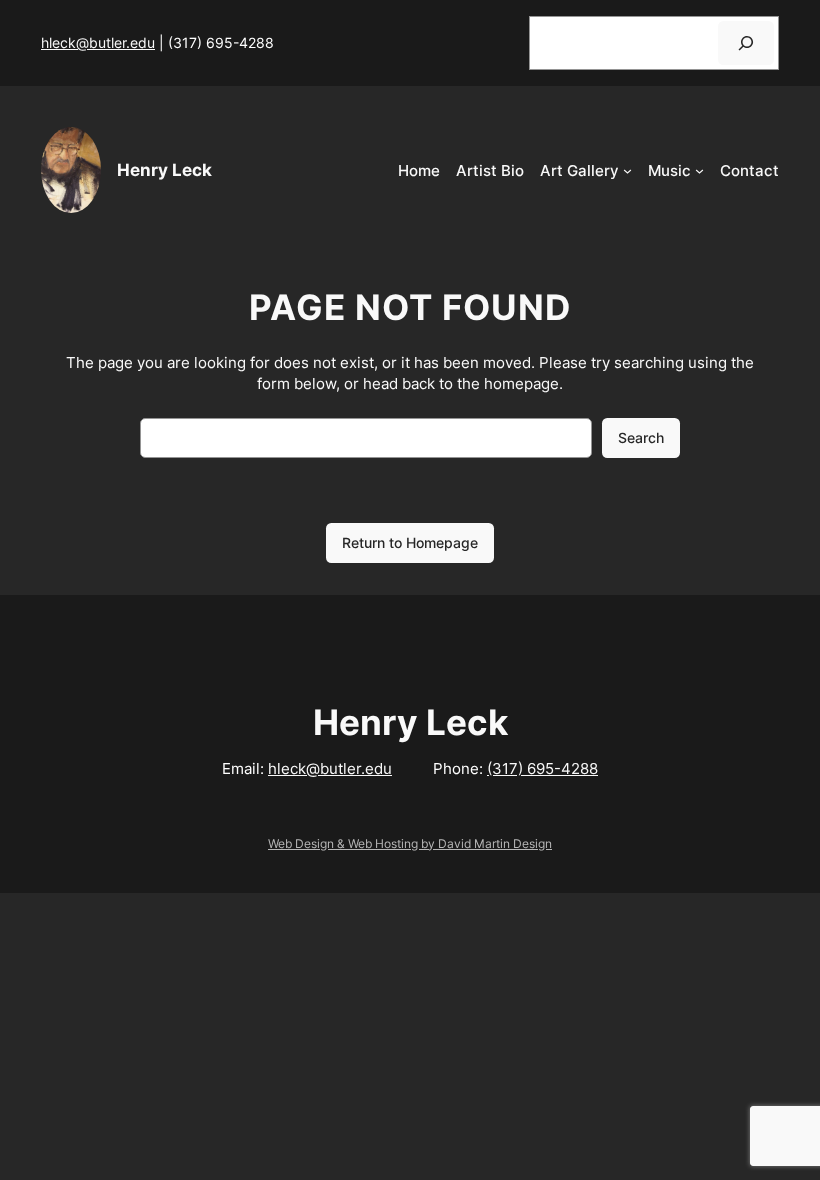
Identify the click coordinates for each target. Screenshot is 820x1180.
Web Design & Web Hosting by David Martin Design (410, 843)
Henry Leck (164, 170)
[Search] (746, 42)
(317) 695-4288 (542, 768)
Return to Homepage (410, 542)
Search (641, 437)
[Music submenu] (699, 170)
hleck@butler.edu (98, 42)
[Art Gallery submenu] (627, 170)
